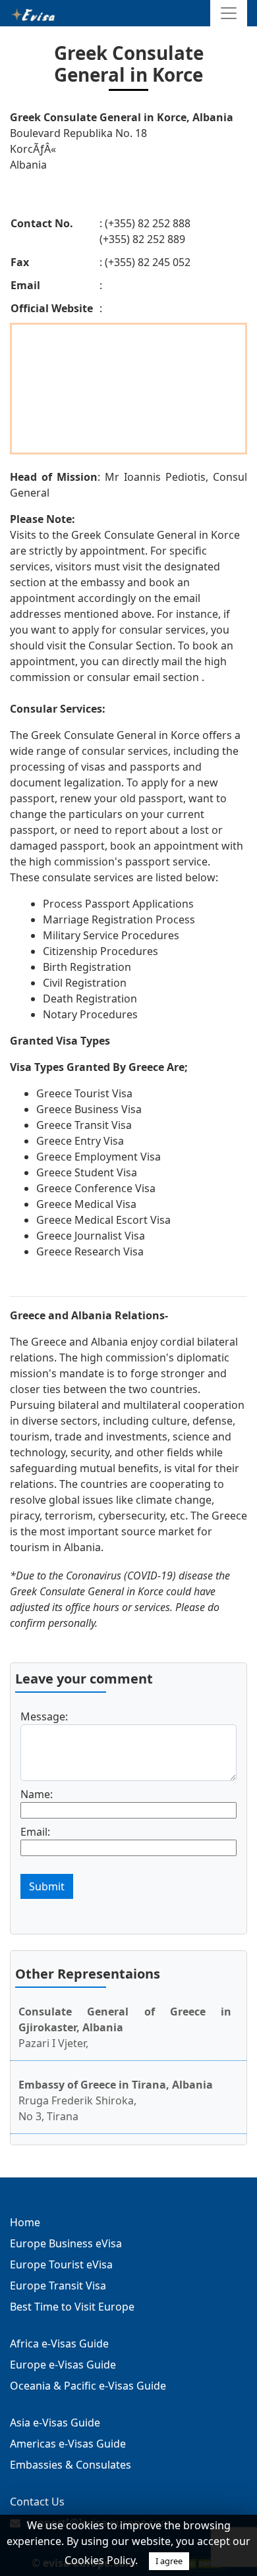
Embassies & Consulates (71, 2465)
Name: (37, 1794)
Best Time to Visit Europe (72, 2307)
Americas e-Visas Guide (68, 2444)
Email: (35, 1832)
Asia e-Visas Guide (55, 2423)
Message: (44, 1716)
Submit (47, 1886)
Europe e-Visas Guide (63, 2365)
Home (25, 2222)
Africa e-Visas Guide (59, 2343)
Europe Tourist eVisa (61, 2264)
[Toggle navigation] (229, 13)
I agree (169, 2561)
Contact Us (37, 2502)
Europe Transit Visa (58, 2286)
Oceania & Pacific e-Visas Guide (88, 2386)
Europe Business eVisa (66, 2243)
